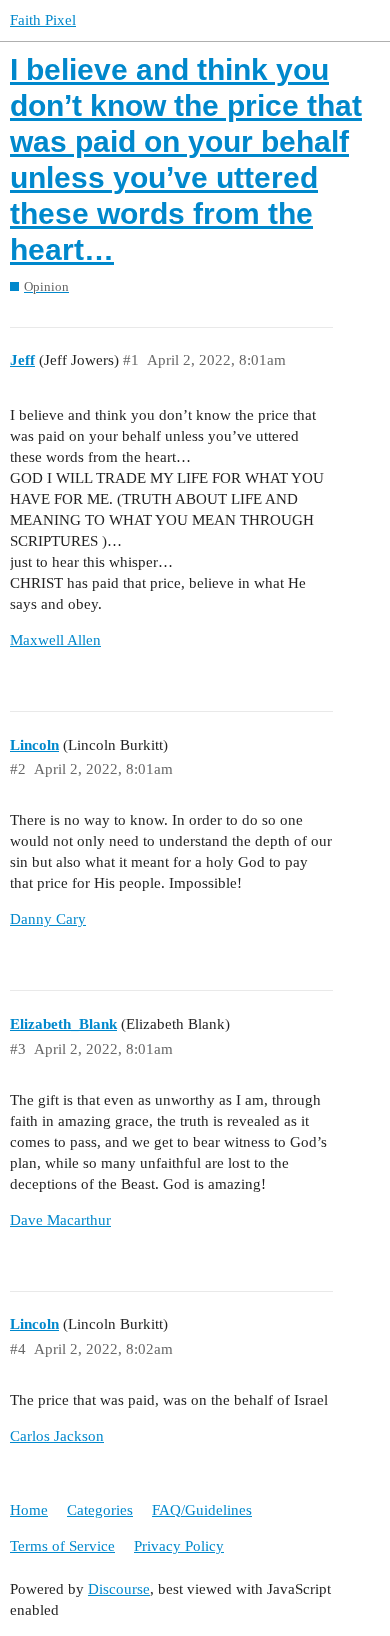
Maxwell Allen (55, 640)
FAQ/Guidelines (202, 1510)
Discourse (119, 1589)
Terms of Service (62, 1546)
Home (29, 1510)
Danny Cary (48, 919)
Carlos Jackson (57, 1436)
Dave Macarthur (60, 1220)
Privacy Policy (179, 1546)
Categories (100, 1510)
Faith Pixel (43, 20)
